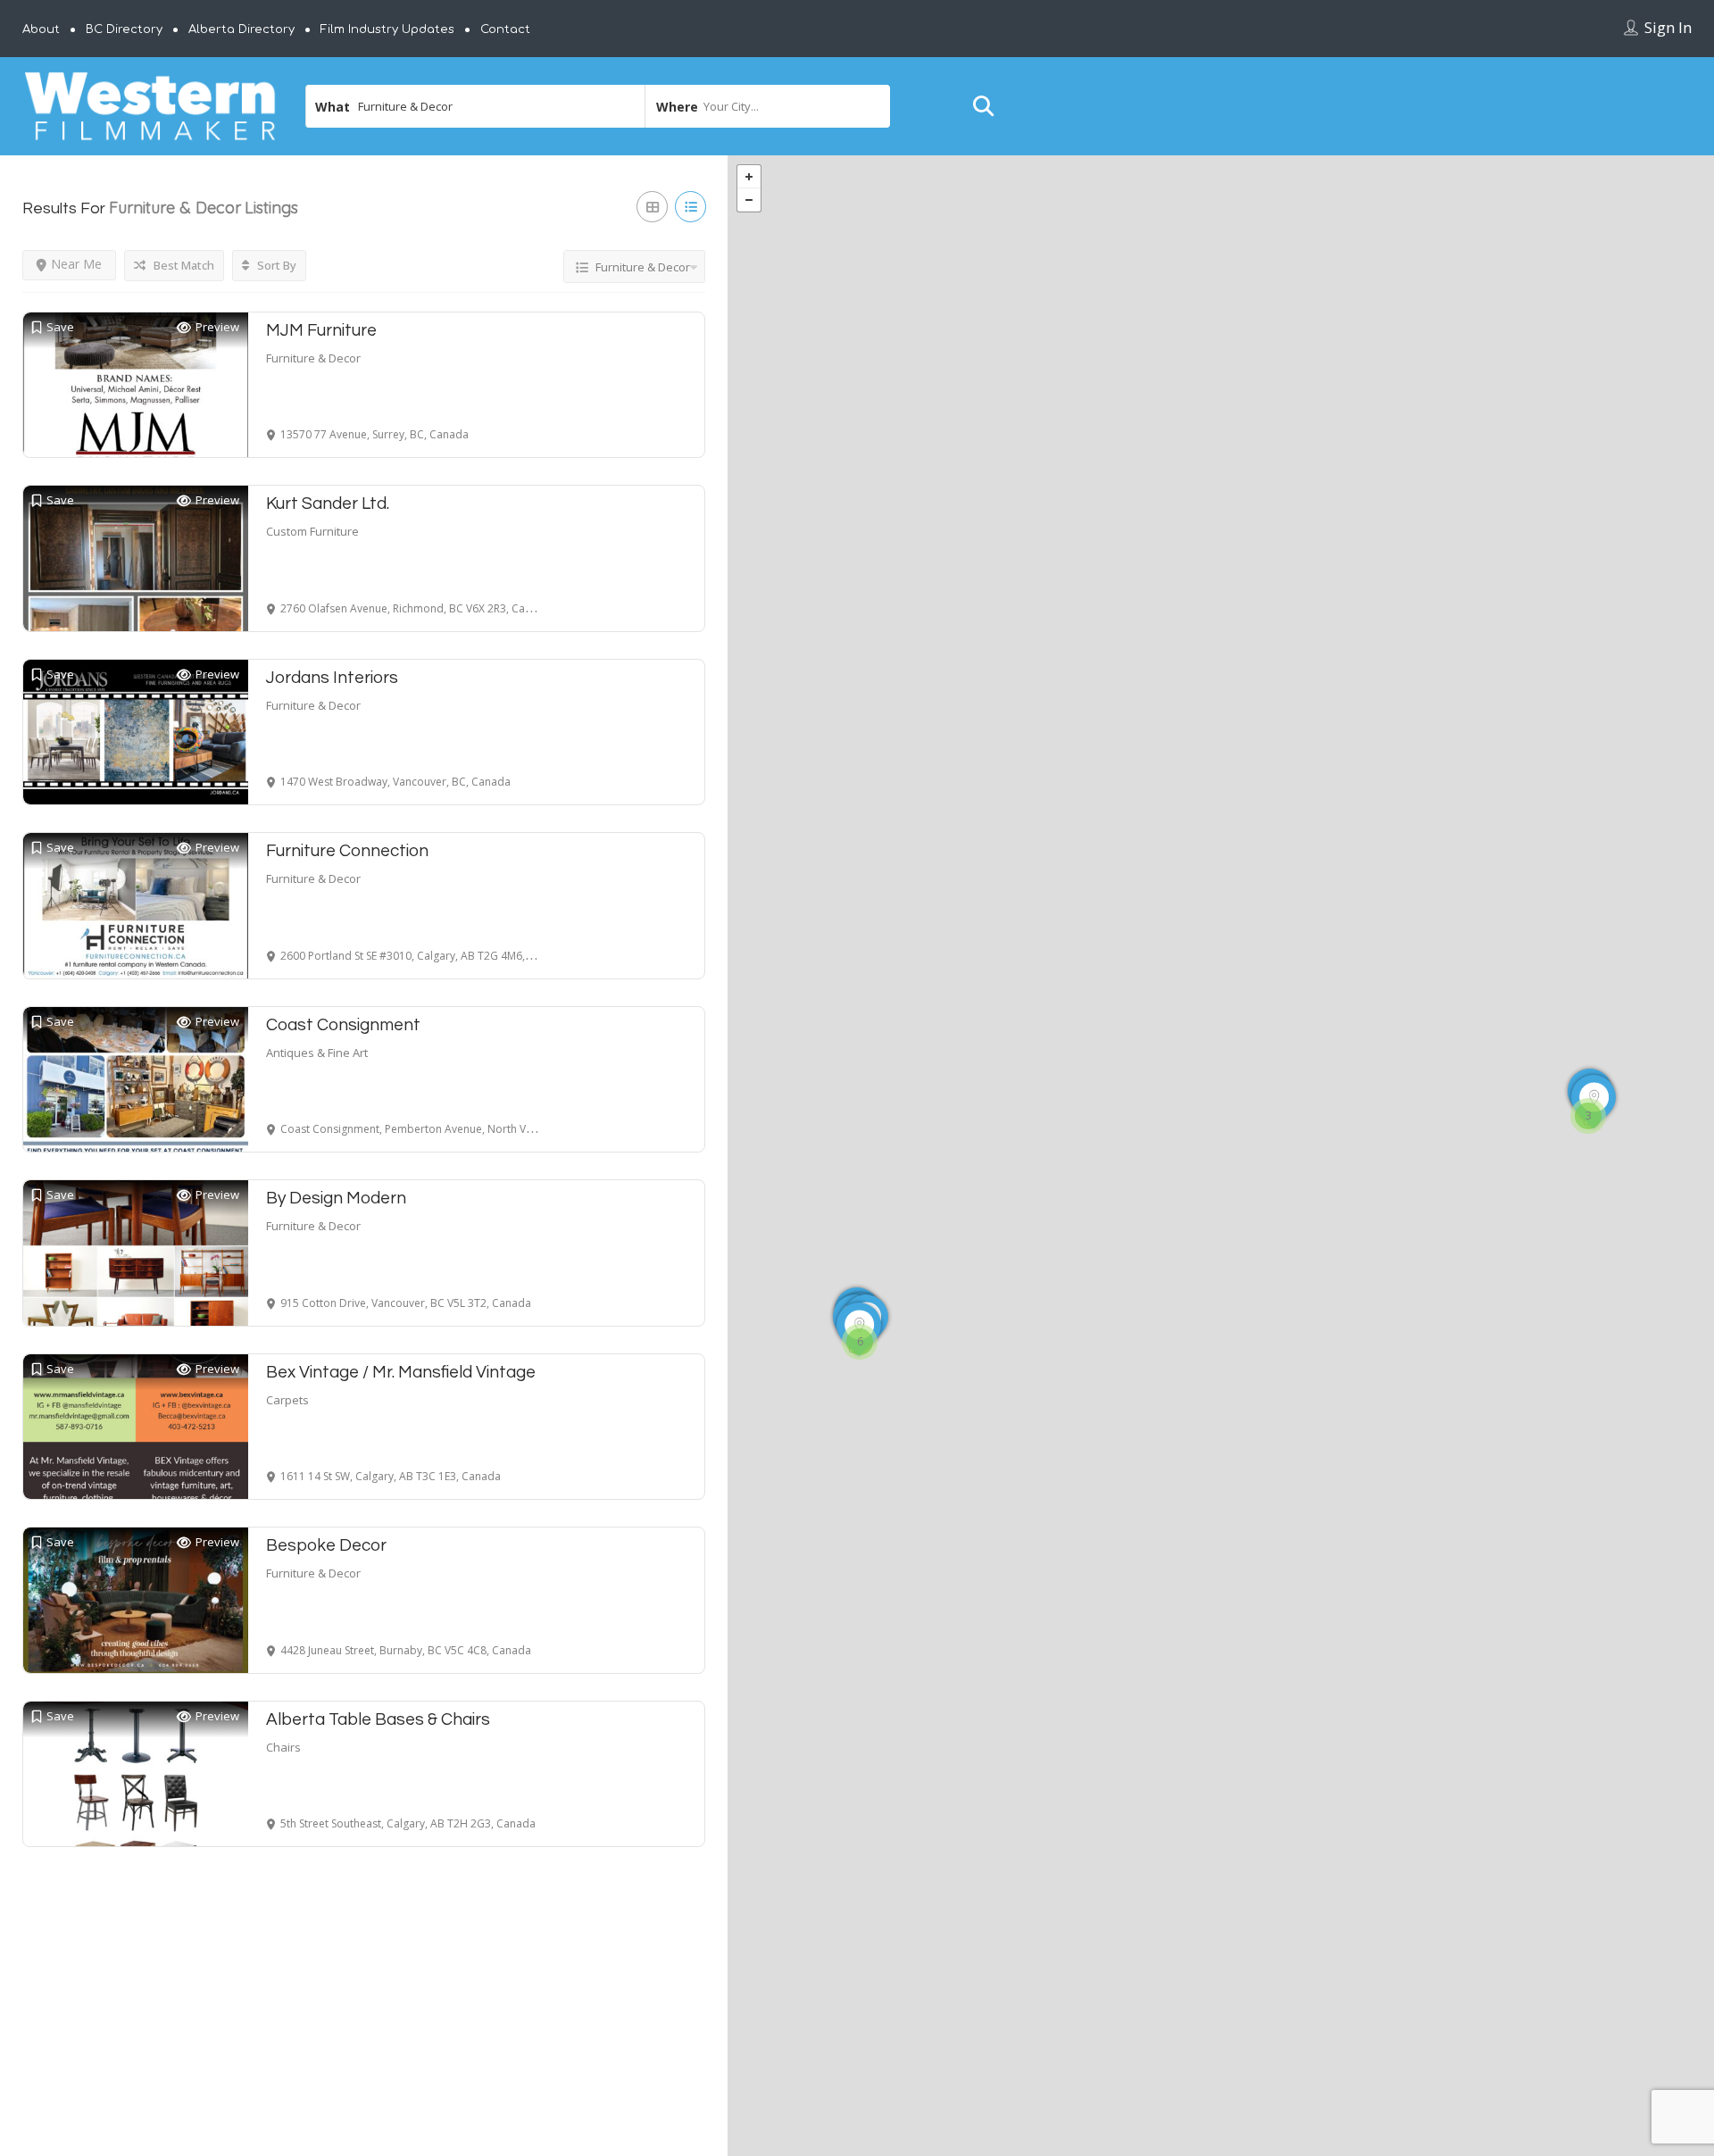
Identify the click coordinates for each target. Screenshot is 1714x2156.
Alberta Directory (241, 29)
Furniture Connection (347, 851)
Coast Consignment (343, 1025)
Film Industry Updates (387, 29)
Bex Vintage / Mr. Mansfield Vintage (401, 1372)
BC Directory (124, 29)
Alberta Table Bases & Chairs (378, 1719)
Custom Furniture (312, 531)
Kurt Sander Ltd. (328, 504)
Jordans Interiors (332, 678)
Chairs (283, 1747)
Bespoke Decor (326, 1545)
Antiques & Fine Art (317, 1053)
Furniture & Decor (313, 358)
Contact (505, 29)
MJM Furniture (321, 330)
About (41, 29)
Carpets (287, 1400)
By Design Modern (336, 1198)
